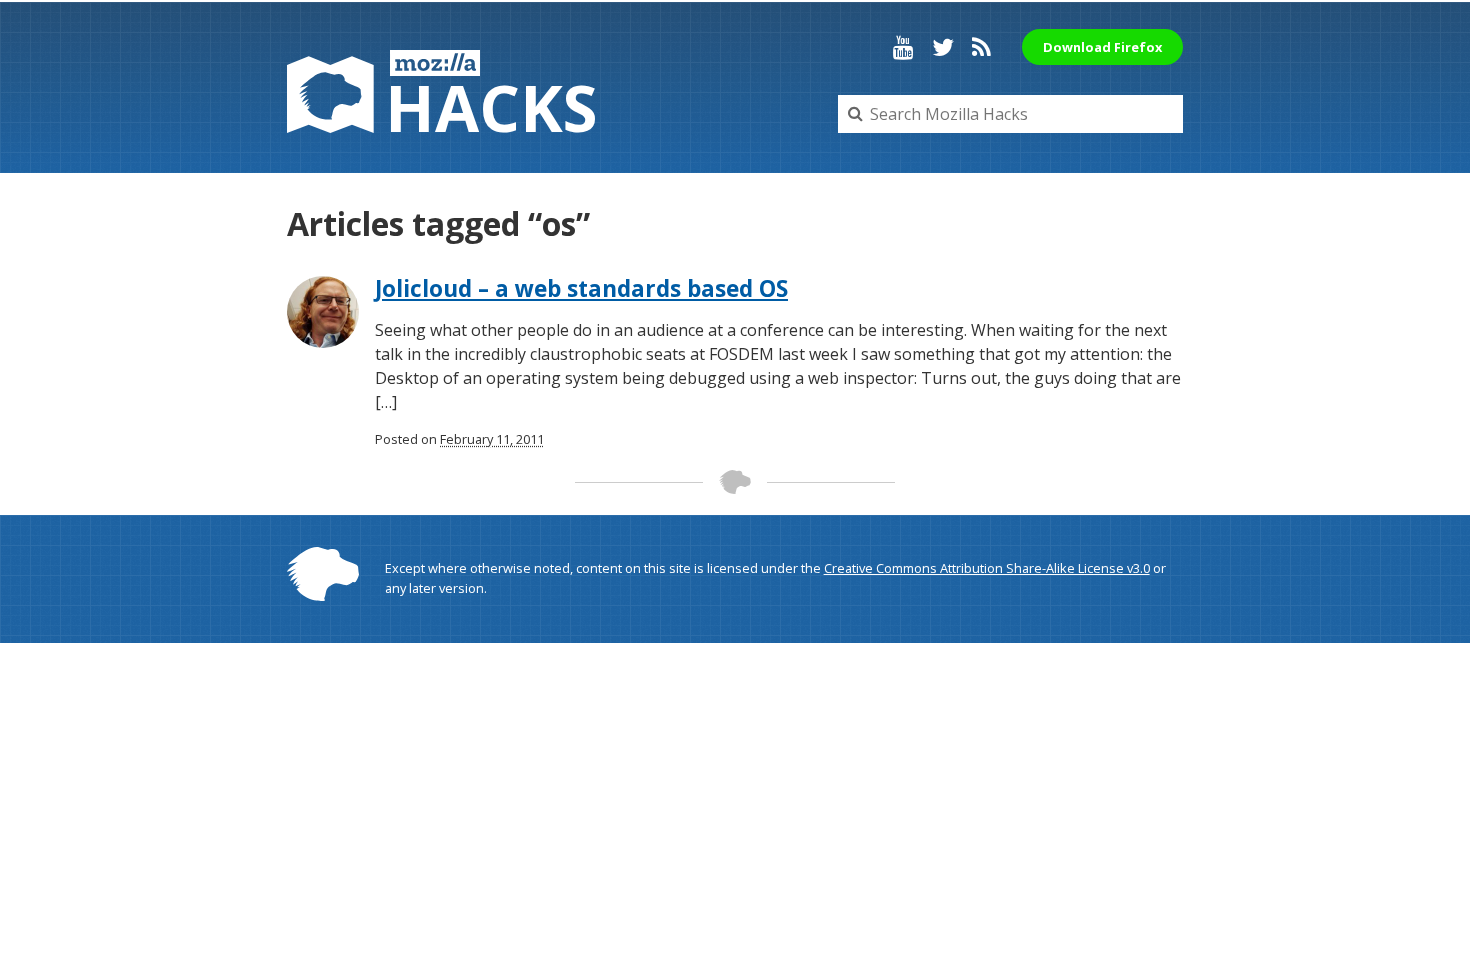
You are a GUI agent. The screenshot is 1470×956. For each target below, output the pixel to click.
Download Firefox (1102, 47)
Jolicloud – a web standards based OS (581, 288)
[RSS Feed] (981, 47)
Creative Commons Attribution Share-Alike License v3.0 (987, 568)
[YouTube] (903, 47)
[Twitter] (943, 47)
